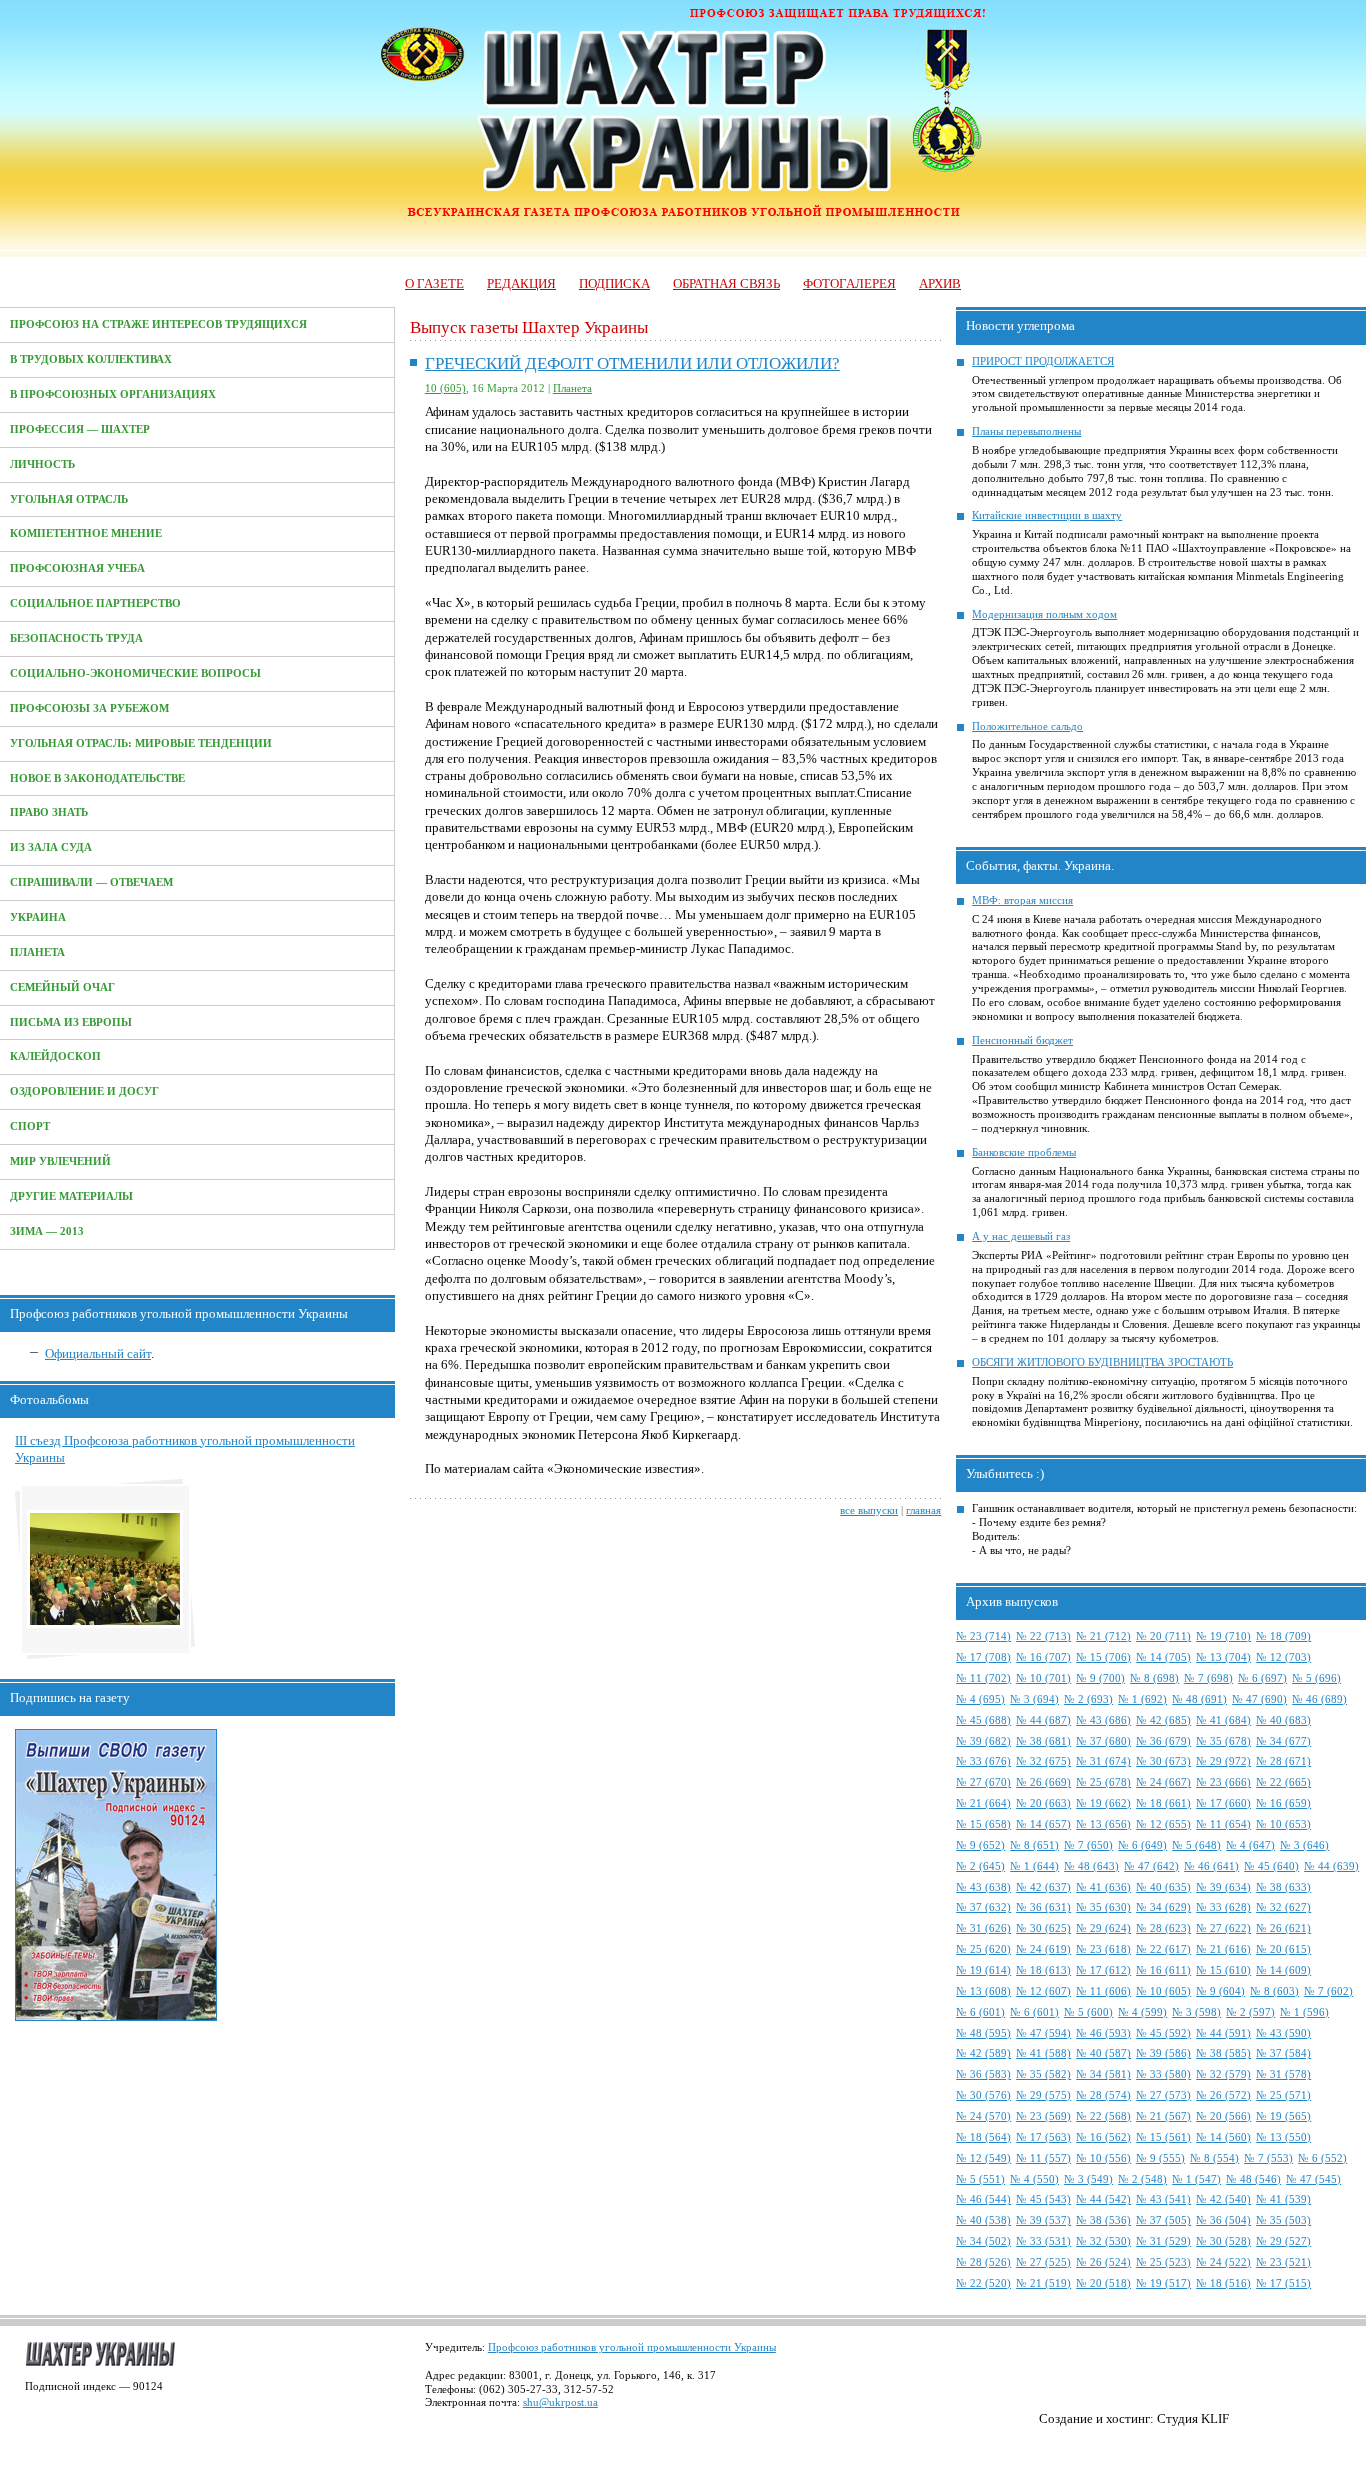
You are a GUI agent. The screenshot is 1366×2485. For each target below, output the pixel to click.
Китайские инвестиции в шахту (1047, 515)
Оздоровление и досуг (84, 1091)
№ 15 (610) (1223, 1970)
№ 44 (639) (1331, 1866)
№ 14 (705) (1163, 1657)
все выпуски (869, 1510)
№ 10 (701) (1043, 1678)
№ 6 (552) (1322, 2158)
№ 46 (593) (1103, 2033)
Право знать (49, 812)
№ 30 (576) (983, 2095)
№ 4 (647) (1250, 1845)
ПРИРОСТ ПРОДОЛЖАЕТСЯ (1043, 361)
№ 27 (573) (1163, 2095)
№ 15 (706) (1103, 1657)
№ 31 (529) (1163, 2241)
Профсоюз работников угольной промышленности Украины (632, 2347)
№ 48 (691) (1199, 1699)
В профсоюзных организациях (113, 394)
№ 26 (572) (1223, 2095)
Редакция (521, 283)
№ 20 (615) (1283, 1949)
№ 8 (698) (1154, 1678)
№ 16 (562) (1103, 2137)
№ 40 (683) (1283, 1720)
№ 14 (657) (1043, 1824)
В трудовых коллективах (91, 359)
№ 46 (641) (1211, 1866)
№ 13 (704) (1223, 1657)
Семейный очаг (62, 987)
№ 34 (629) (1163, 1907)
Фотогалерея (849, 283)
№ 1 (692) (1142, 1699)
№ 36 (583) (983, 2074)
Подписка (614, 283)
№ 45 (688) (983, 1720)
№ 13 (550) (1283, 2137)
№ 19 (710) (1223, 1636)
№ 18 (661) (1163, 1803)
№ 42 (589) (983, 2053)
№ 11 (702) (983, 1678)
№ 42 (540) (1223, 2199)
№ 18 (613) (1043, 1970)
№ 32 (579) (1223, 2074)
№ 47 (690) (1259, 1699)
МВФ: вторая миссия (1022, 900)
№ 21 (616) (1223, 1949)
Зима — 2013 (47, 1231)
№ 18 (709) (1283, 1636)
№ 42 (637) (1043, 1887)
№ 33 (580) (1163, 2074)
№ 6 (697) (1262, 1678)
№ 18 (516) (1223, 2283)
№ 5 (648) (1196, 1845)
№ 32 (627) (1283, 1907)
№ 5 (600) (1088, 2012)
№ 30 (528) (1223, 2241)
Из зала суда (51, 847)
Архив (940, 283)
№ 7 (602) (1328, 1991)
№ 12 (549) (983, 2158)
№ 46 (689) (1319, 1699)
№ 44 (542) (1103, 2199)
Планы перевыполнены (1026, 431)
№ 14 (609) (1283, 1970)
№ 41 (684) (1223, 1720)
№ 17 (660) (1223, 1803)
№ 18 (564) (983, 2137)
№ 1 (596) (1304, 2012)
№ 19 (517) (1163, 2283)
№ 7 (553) (1268, 2158)
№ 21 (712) (1103, 1636)
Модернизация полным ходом (1044, 614)
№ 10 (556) (1103, 2158)
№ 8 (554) (1214, 2158)
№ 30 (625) (1043, 1928)
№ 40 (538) (983, 2220)
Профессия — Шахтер (80, 429)
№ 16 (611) (1163, 1970)
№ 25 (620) (983, 1949)
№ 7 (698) (1208, 1678)
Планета (37, 952)
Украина (38, 917)
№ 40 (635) (1163, 1887)
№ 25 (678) (1103, 1782)
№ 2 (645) (980, 1866)
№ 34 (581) (1103, 2074)
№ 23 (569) (1043, 2116)
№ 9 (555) (1160, 2158)
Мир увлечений (60, 1161)
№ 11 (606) (1103, 1991)
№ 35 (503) (1283, 2220)
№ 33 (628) (1223, 1907)
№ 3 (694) (1034, 1699)
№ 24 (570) (983, 2116)
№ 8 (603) (1274, 1991)
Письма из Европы (71, 1022)
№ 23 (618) (1103, 1949)
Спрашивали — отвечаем (91, 882)
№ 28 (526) (983, 2262)
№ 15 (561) (1163, 2137)
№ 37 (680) (1103, 1741)
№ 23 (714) (983, 1636)
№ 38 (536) (1103, 2220)
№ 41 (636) (1103, 1887)
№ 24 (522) (1223, 2262)
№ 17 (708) (983, 1657)
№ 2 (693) (1088, 1699)
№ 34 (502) (983, 2241)
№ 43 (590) (1283, 2033)
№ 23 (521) (1283, 2262)
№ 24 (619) (1043, 1949)
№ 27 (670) (983, 1782)
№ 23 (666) (1223, 1782)
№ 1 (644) (1034, 1866)
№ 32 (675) (1043, 1761)
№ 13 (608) (983, 1991)
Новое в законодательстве (97, 778)
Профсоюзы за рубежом (89, 708)
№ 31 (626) (983, 1928)
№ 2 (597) (1250, 2012)
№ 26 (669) (1043, 1782)
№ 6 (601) (980, 2012)
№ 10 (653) (1283, 1824)
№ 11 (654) (1223, 1824)
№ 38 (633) (1283, 1887)
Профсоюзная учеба (77, 568)
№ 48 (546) (1253, 2179)
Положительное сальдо (1027, 726)
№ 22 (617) (1163, 1949)
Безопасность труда (76, 638)
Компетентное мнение (86, 533)
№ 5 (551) (980, 2179)
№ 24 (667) (1163, 1782)
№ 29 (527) (1283, 2241)
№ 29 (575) (1043, 2095)
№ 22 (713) (1043, 1636)
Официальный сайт (98, 1353)
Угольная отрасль (69, 499)
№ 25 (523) (1163, 2262)
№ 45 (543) (1043, 2199)
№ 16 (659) (1283, 1803)
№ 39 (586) (1163, 2053)
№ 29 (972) (1223, 1761)
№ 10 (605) (1163, 1991)
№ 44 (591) (1223, 2033)
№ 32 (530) (1103, 2241)
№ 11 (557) (1043, 2158)
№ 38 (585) (1223, 2053)
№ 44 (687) (1043, 1720)
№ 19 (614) (983, 1970)
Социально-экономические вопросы (135, 673)
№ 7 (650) (1088, 1845)
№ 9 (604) (1220, 1991)
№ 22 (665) (1283, 1782)
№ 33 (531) (1043, 2241)
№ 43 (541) (1163, 2199)
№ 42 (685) (1163, 1720)
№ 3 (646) (1304, 1845)
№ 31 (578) (1283, 2074)
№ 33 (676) (983, 1761)
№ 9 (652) (980, 1845)
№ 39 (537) (1043, 2220)
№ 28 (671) (1283, 1761)
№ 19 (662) (1103, 1803)
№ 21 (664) (983, 1803)
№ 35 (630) (1103, 1907)
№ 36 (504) (1223, 2220)
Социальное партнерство (95, 603)
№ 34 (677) (1283, 1741)
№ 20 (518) (1103, 2283)
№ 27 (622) (1223, 1928)
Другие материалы (71, 1196)
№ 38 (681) (1043, 1741)
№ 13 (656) (1103, 1824)
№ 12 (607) (1043, 1991)
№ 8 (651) (1034, 1845)
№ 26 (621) (1283, 1928)
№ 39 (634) (1223, 1887)
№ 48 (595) (983, 2033)
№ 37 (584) (1283, 2053)
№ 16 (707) (1043, 1657)
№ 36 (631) (1043, 1907)
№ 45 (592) (1163, 2033)
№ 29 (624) (1103, 1928)
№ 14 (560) (1223, 2137)
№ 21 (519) (1043, 2283)
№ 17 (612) (1103, 1970)
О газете (434, 283)
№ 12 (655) (1163, 1824)
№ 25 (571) (1283, 2095)
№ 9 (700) (1100, 1678)
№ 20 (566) (1223, 2116)
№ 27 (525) (1043, 2262)
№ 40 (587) (1103, 2053)
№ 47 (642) (1151, 1866)
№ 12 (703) (1283, 1657)
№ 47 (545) (1313, 2179)
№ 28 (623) (1163, 1928)
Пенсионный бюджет (1022, 1040)
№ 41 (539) (1283, 2199)
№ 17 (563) (1043, 2137)
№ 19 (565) (1283, 2116)
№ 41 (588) (1043, 2053)
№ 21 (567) (1163, 2116)
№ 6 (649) (1142, 1845)
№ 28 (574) (1103, 2095)
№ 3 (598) (1196, 2012)
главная (923, 1510)
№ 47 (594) (1043, 2033)
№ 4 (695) (980, 1699)
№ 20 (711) (1163, 1636)
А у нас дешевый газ (1021, 1236)
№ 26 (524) (1103, 2262)
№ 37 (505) (1163, 2220)
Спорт (30, 1126)
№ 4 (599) (1142, 2012)
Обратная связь (726, 283)
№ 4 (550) (1034, 2179)
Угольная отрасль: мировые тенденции (141, 743)
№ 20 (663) (1043, 1803)
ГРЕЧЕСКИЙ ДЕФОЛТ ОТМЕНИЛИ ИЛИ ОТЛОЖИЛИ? (632, 363)
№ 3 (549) (1088, 2179)
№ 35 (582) (1043, 2074)
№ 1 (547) (1196, 2179)
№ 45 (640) (1271, 1866)
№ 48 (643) (1091, 1866)
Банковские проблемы (1024, 1152)
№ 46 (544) (983, 2199)
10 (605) (445, 388)
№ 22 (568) (1103, 2116)
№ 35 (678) (1223, 1741)
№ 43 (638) (983, 1887)
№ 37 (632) (983, 1907)
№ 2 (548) (1142, 2179)
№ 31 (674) (1103, 1761)
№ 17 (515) (1283, 2283)
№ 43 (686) (1103, 1720)
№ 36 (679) (1163, 1741)
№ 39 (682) (983, 1741)
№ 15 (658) (983, 1824)
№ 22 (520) (983, 2283)
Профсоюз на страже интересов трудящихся (158, 324)
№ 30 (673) (1163, 1761)
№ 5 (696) (1316, 1678)
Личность (42, 464)
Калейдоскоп (55, 1056)
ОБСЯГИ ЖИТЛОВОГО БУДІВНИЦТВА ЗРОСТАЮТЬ (1102, 1362)
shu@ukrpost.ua (560, 2402)
